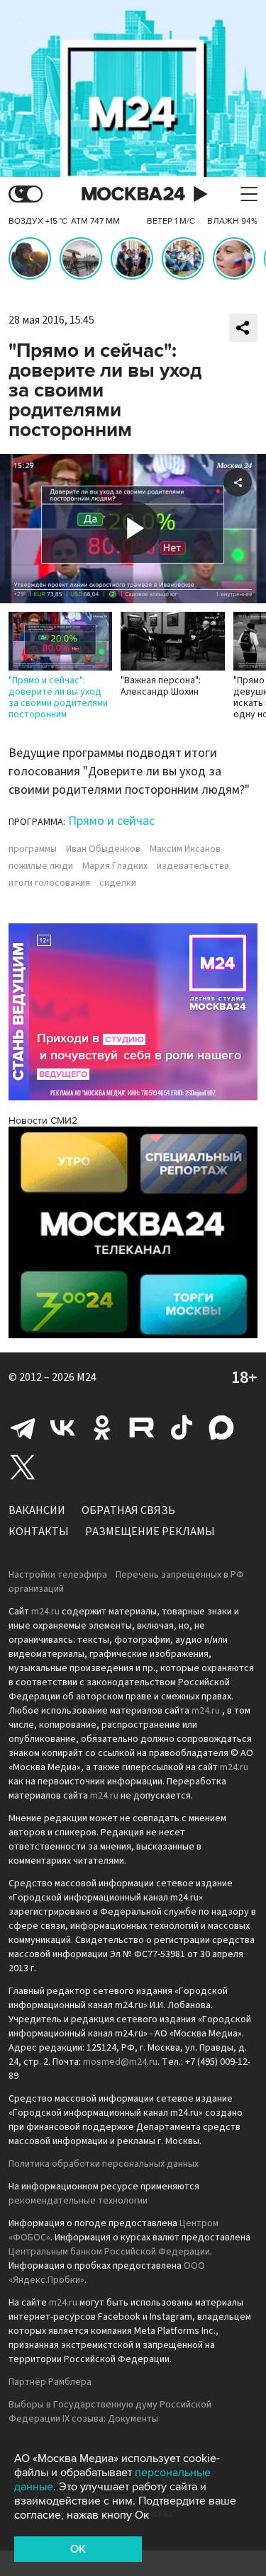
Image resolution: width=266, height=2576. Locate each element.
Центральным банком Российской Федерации (109, 2252)
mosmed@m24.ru (120, 2062)
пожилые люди (41, 866)
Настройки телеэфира (58, 1575)
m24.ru (45, 1612)
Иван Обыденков (103, 849)
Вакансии (37, 1510)
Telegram (23, 1427)
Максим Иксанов (185, 849)
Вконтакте (62, 1427)
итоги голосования (49, 883)
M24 (87, 1377)
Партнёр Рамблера (50, 2382)
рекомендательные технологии (78, 2201)
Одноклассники (102, 1427)
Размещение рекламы (150, 1532)
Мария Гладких (115, 866)
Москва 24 (133, 194)
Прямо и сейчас (111, 821)
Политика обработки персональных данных (104, 2164)
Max (221, 1427)
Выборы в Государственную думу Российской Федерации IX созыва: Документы (110, 2412)
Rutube (142, 1427)
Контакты (39, 1532)
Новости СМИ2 (43, 1121)
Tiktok (182, 1427)
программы (33, 849)
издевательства (193, 866)
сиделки (118, 883)
